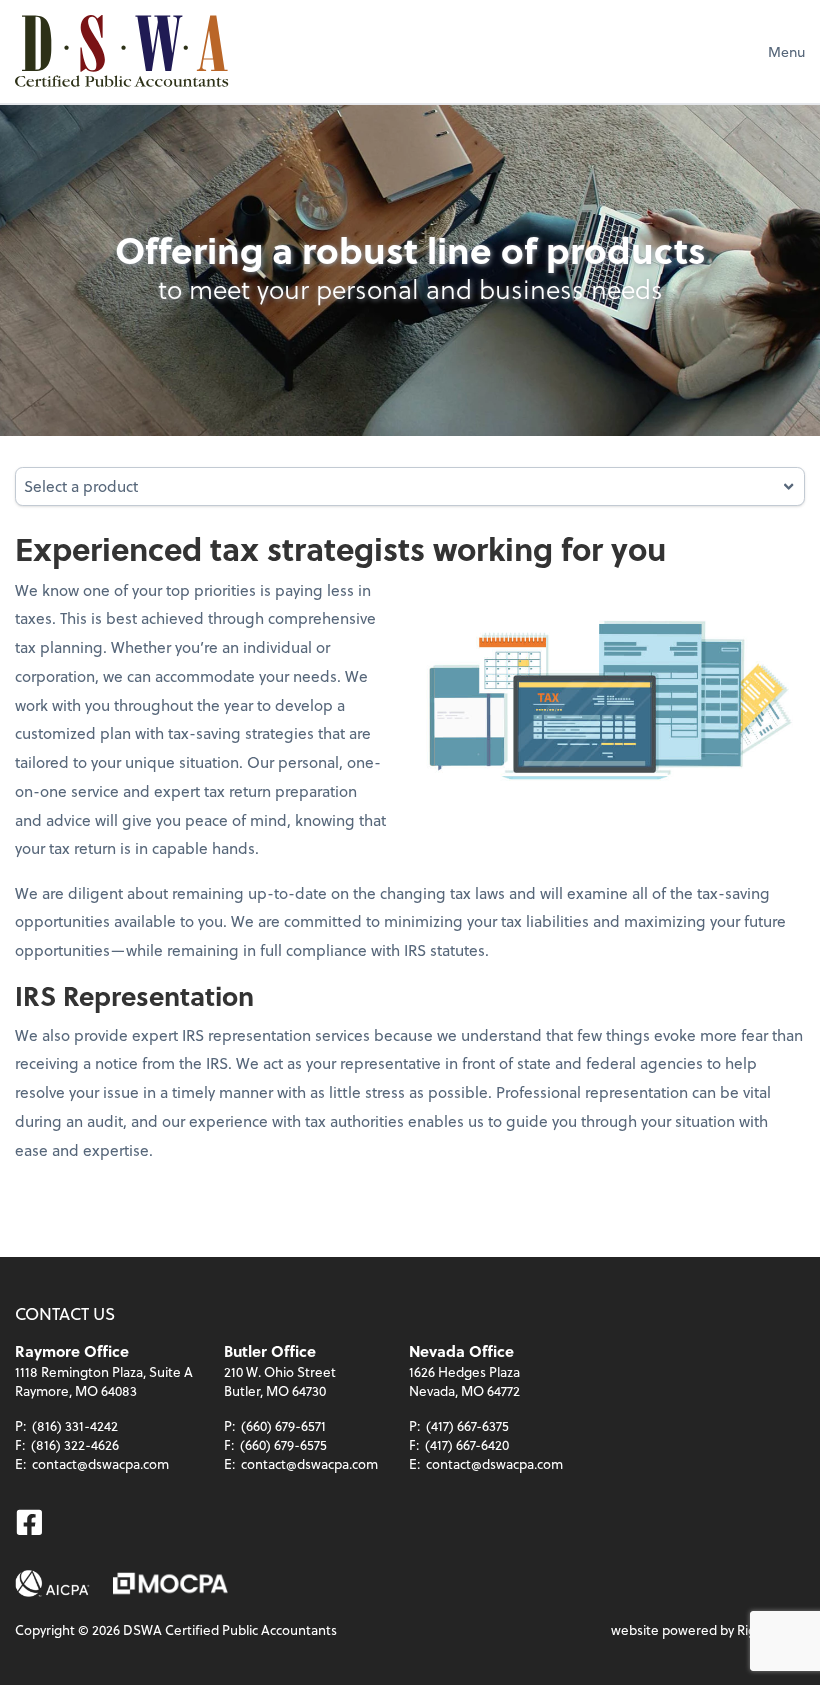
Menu (786, 51)
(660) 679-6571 (283, 1425)
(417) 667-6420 (467, 1444)
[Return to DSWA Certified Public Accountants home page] (121, 51)
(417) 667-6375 (467, 1425)
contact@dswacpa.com (100, 1463)
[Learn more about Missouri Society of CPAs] (170, 1583)
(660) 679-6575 (283, 1444)
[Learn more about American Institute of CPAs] (52, 1583)
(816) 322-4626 (75, 1444)
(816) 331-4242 (75, 1425)
